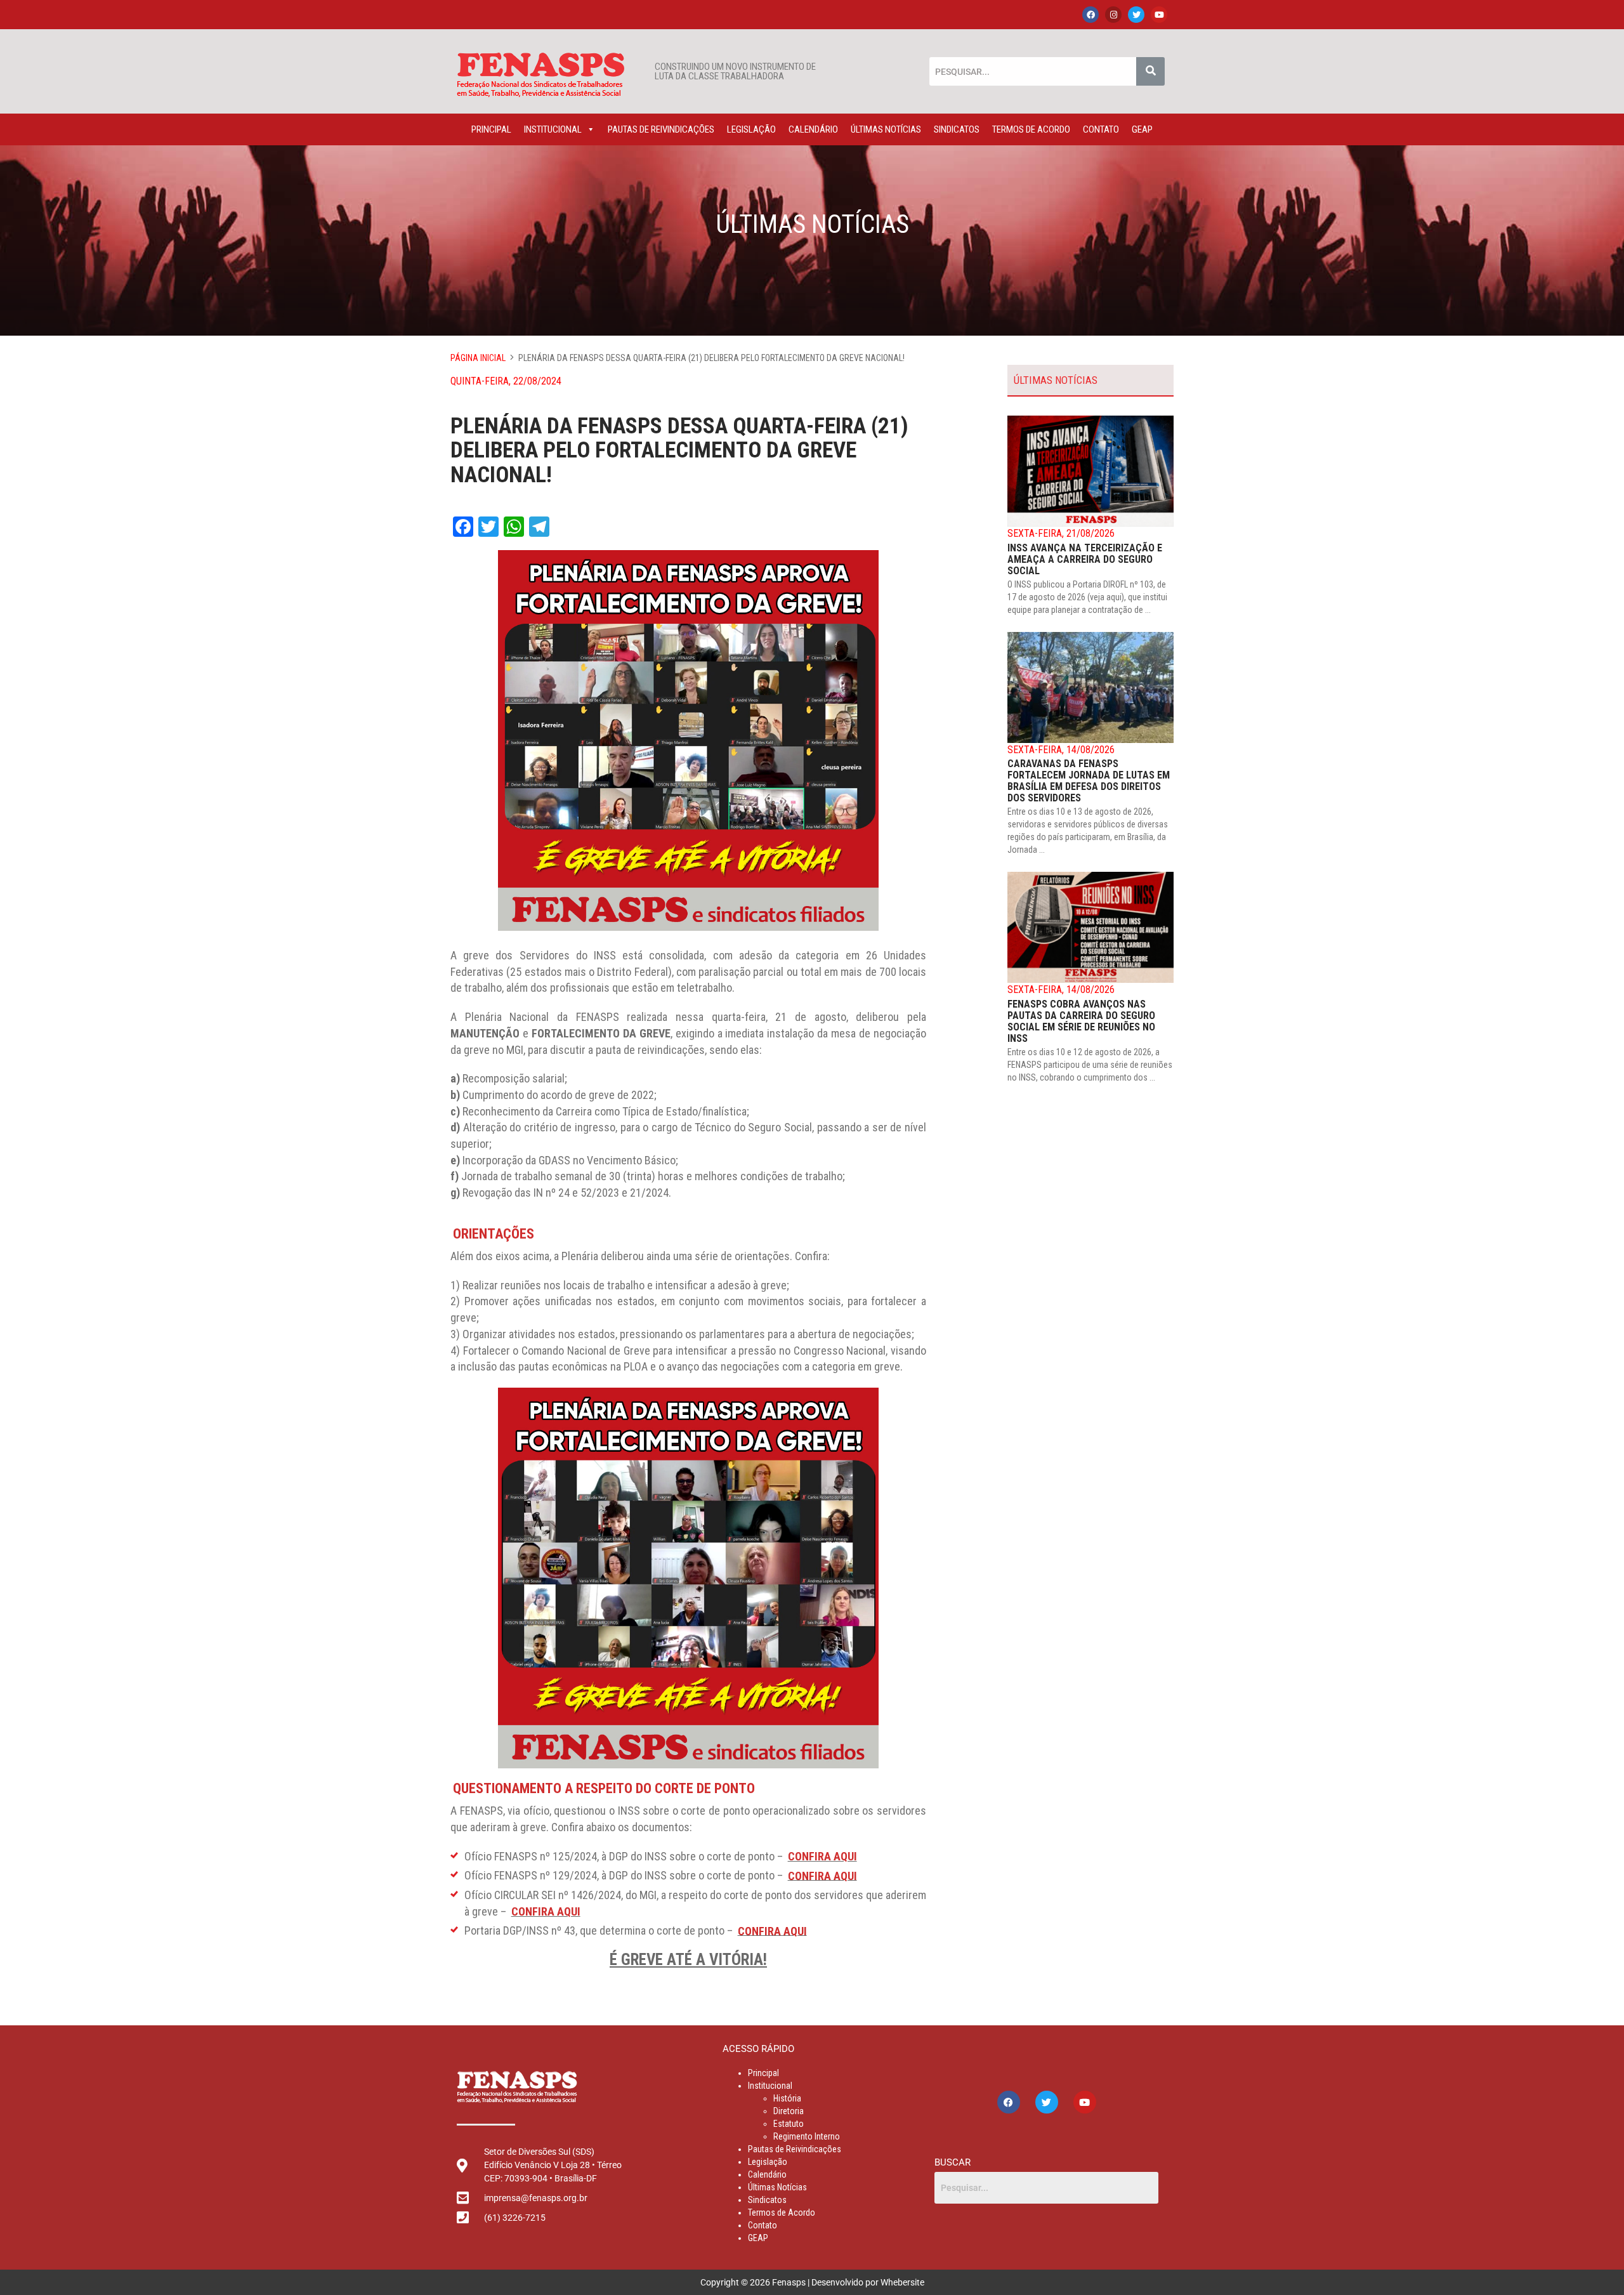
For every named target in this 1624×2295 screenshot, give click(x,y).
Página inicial (478, 358)
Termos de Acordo (1031, 129)
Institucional (553, 129)
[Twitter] (1136, 15)
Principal (491, 129)
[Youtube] (1159, 15)
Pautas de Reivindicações (661, 129)
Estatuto (789, 2124)
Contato (1101, 129)
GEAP (1142, 129)
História (787, 2098)
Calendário (813, 129)
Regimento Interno (807, 2136)
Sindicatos (957, 129)
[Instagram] (1113, 15)
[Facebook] (1090, 15)
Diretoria (789, 2111)
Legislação (751, 129)
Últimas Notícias (886, 129)
